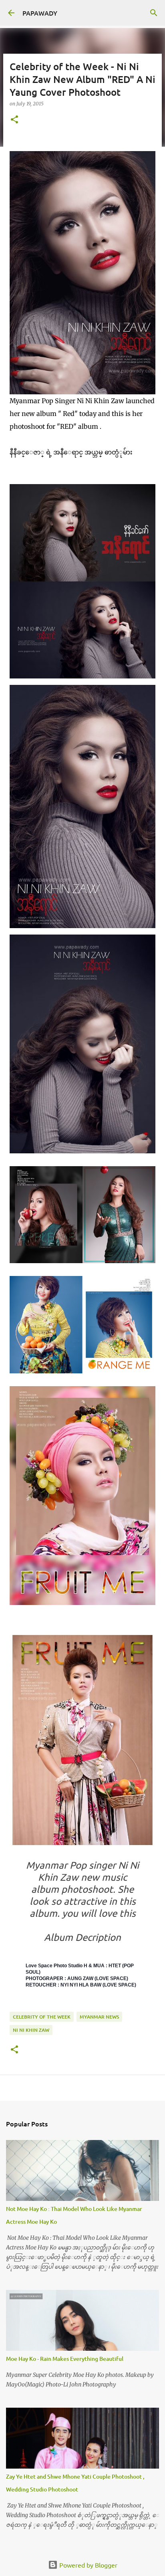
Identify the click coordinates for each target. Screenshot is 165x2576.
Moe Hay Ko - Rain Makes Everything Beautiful (65, 2359)
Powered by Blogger (88, 2565)
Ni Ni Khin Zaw (31, 2030)
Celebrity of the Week (42, 2017)
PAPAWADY (40, 13)
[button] (14, 120)
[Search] (154, 13)
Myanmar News (99, 2017)
